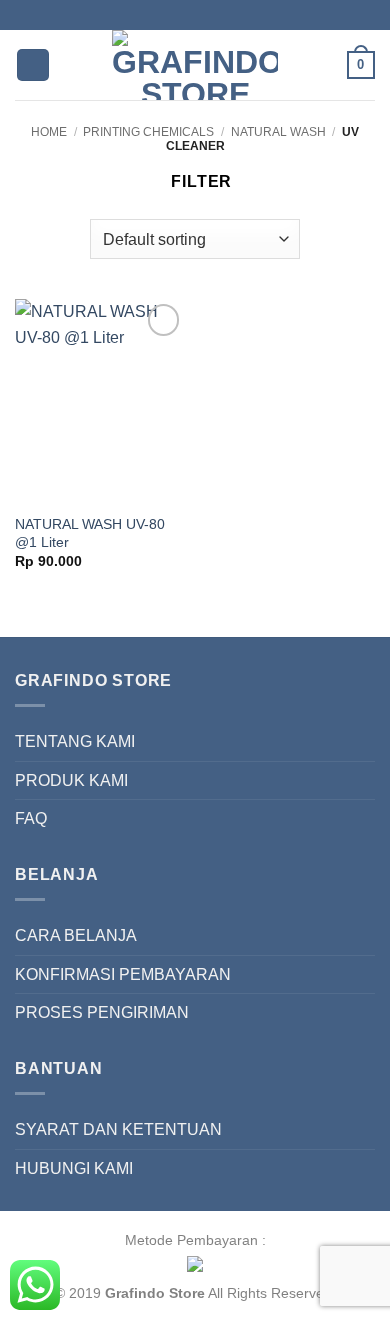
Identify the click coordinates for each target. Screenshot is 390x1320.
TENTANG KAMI (75, 741)
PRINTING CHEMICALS (148, 132)
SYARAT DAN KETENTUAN (118, 1129)
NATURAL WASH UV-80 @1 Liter (90, 533)
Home (49, 132)
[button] (33, 65)
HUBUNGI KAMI (74, 1168)
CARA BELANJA (76, 935)
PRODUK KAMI (71, 780)
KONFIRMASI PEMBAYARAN (123, 974)
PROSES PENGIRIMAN (102, 1012)
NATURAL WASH (278, 132)
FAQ (31, 818)
